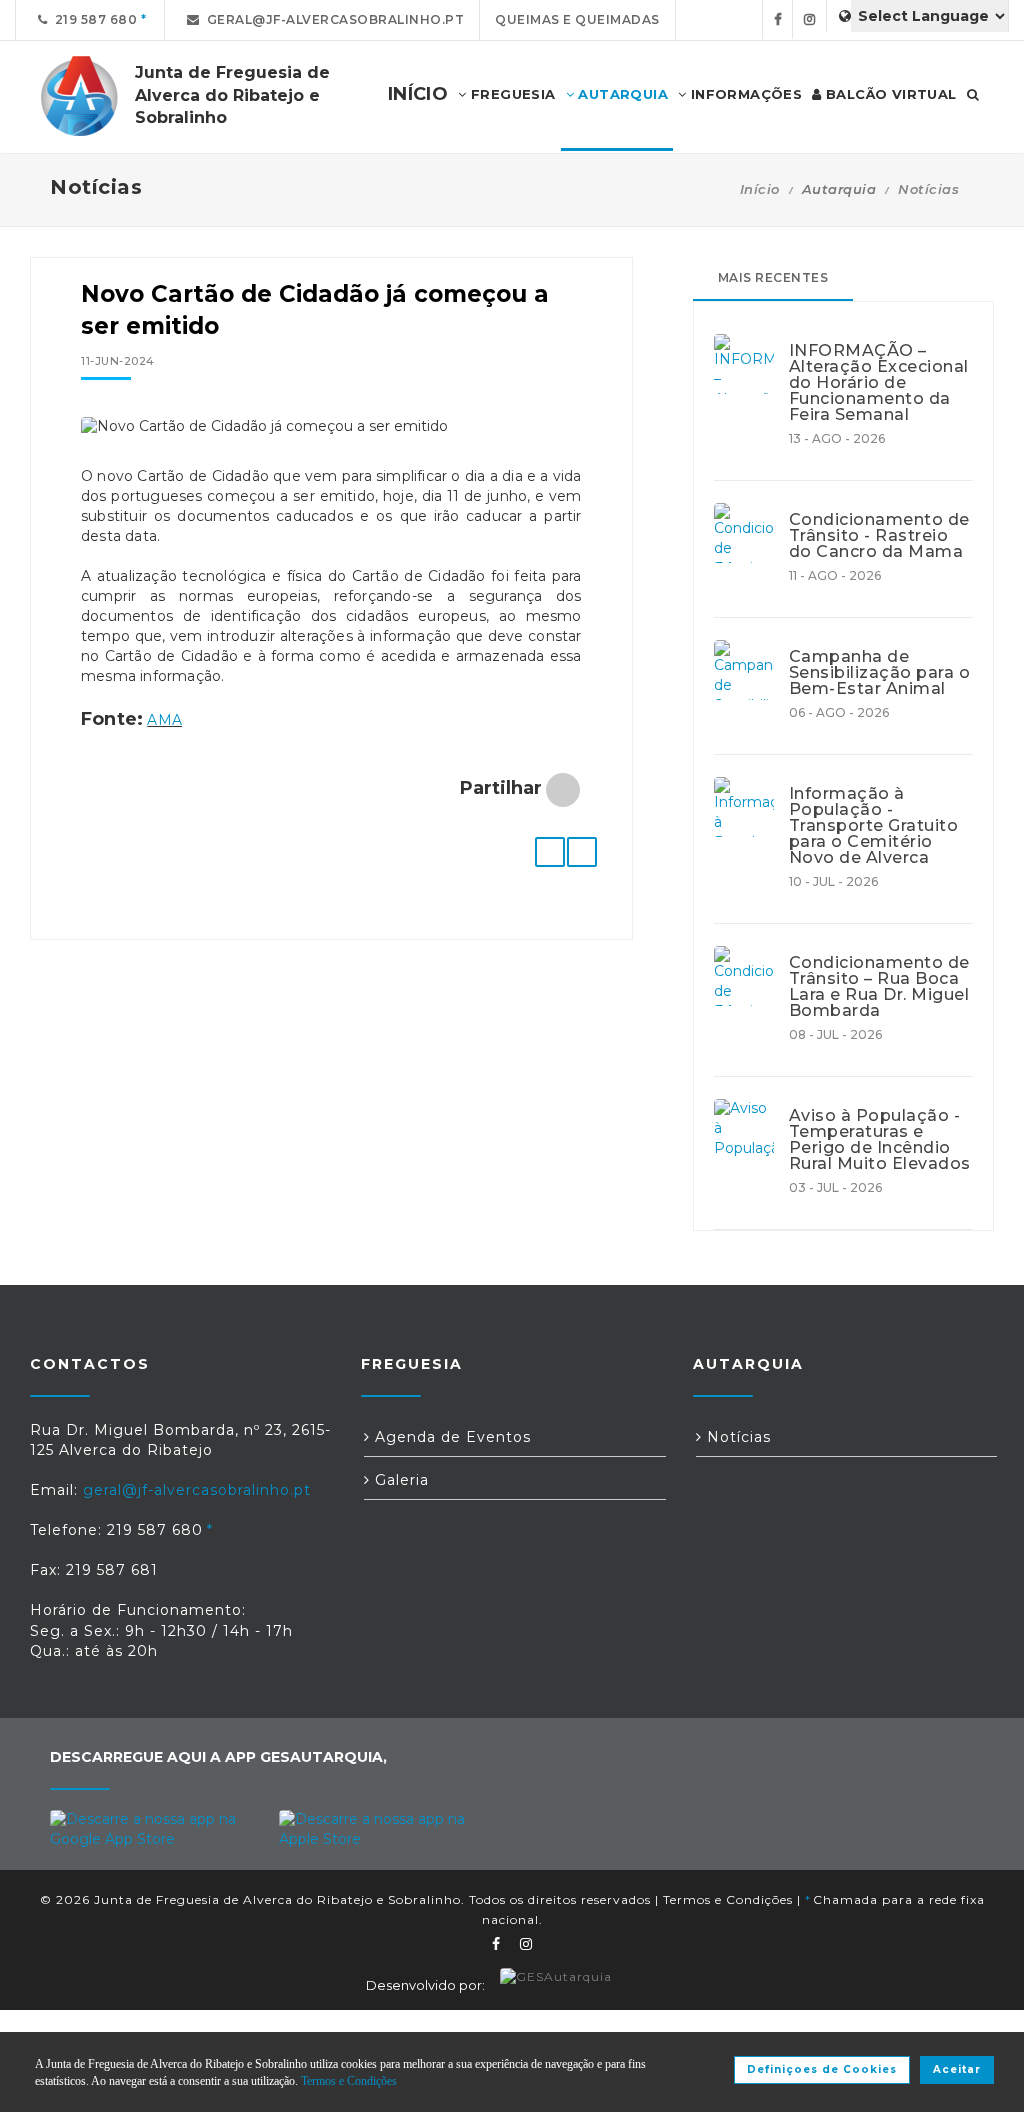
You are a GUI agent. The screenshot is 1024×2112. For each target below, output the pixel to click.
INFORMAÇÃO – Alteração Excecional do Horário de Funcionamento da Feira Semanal (879, 383)
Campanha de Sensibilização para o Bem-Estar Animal (880, 673)
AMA (164, 720)
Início (760, 189)
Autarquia (621, 94)
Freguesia (511, 94)
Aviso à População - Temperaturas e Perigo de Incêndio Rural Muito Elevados (880, 1140)
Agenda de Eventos (450, 1437)
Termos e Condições (728, 1899)
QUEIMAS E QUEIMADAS (577, 19)
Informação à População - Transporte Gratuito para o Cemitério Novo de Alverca (874, 826)
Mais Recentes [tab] (773, 277)
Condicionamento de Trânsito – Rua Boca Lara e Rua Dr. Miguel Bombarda (879, 987)
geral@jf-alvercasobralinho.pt (332, 19)
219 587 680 (93, 19)
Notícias (928, 189)
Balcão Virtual (889, 94)
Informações (744, 94)
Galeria (399, 1480)
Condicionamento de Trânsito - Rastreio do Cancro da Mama (879, 536)
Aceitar (957, 2069)
